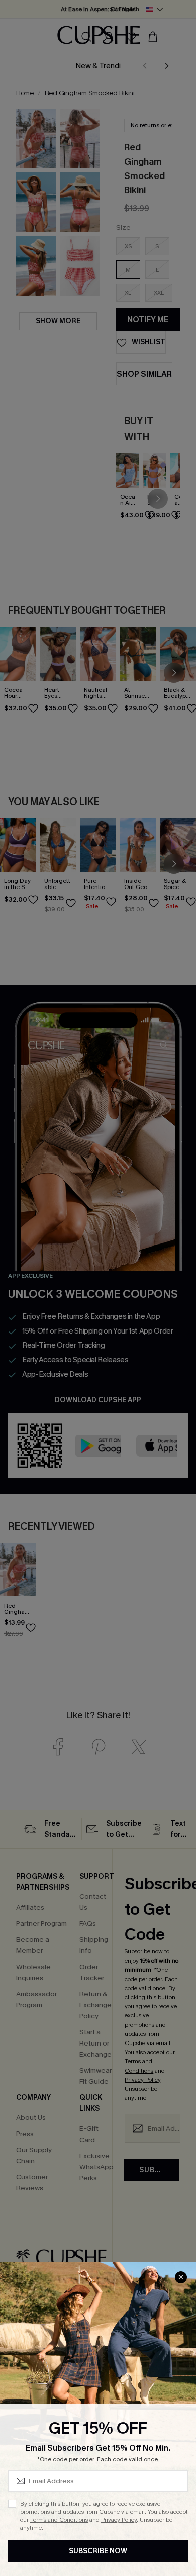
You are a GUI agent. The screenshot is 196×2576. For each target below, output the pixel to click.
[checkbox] (12, 2504)
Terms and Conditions (59, 2520)
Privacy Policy (119, 2520)
